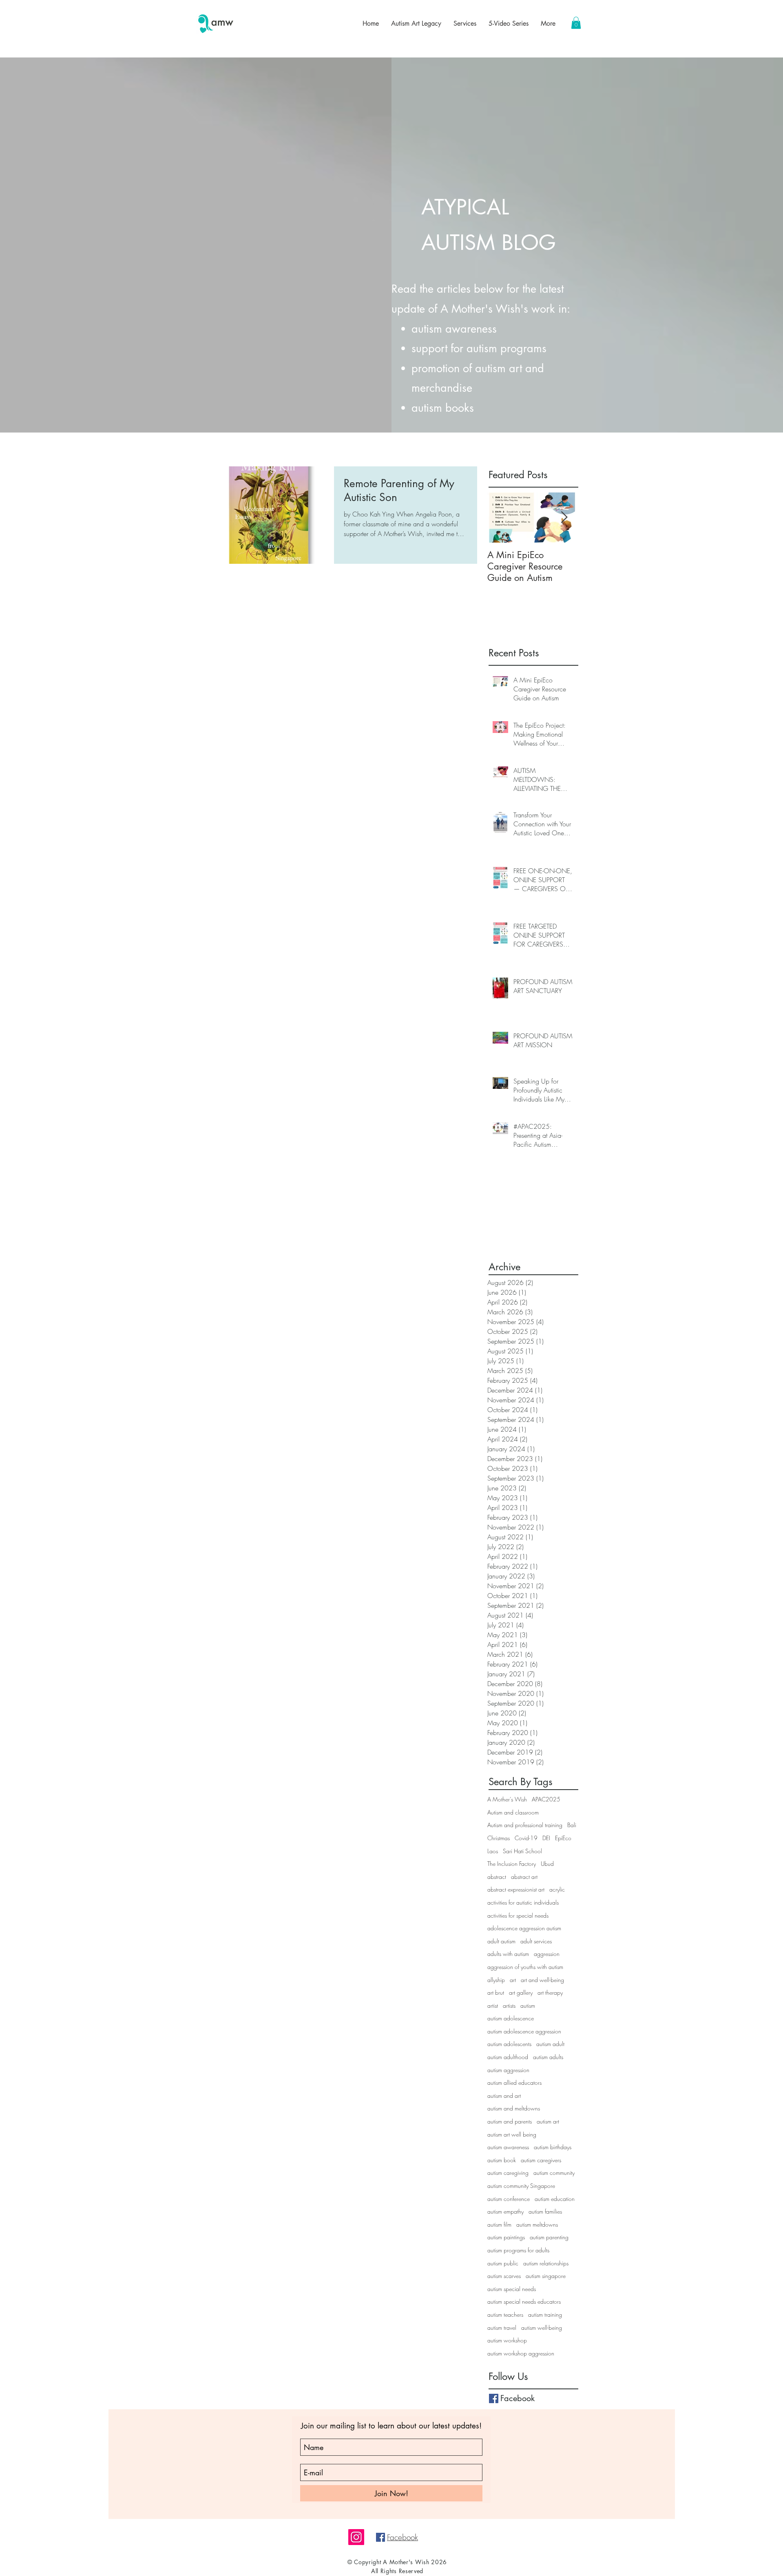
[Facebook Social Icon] (380, 2537)
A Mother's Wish (507, 1799)
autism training (545, 2314)
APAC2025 (546, 1799)
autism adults (548, 2057)
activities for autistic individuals (523, 1902)
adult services (536, 1941)
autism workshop (507, 2340)
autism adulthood (508, 2057)
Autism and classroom (513, 1812)
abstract (497, 1877)
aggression (547, 1954)
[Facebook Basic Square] (494, 2398)
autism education (555, 2199)
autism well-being (542, 2328)
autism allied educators (514, 2083)
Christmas (499, 1838)
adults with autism (508, 1954)
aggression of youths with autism (525, 1967)
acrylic (557, 1889)
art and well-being (542, 1980)
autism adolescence (511, 2018)
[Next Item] (564, 518)
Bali (572, 1825)
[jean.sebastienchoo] (356, 2537)
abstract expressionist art (516, 1889)
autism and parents (510, 2121)
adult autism (501, 1941)
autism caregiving (508, 2173)
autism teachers (505, 2314)
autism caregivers (541, 2160)
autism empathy (505, 2211)
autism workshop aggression (521, 2353)
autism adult (550, 2044)
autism (528, 2005)
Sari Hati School (522, 1851)
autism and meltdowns (514, 2108)
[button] (576, 23)
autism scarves (504, 2276)
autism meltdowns (537, 2224)
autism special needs (512, 2289)
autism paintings (506, 2237)
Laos (493, 1851)
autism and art (504, 2096)
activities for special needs (518, 1915)
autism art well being (512, 2134)
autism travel (502, 2328)
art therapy (550, 1992)
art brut (496, 1992)
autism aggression (508, 2070)
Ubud (547, 1864)
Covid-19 (526, 1838)
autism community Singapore (521, 2186)
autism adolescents (509, 2044)
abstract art (524, 1877)
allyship (496, 1980)
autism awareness (508, 2147)
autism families (545, 2211)
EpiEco (563, 1838)
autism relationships (546, 2263)
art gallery (521, 1992)
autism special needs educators (524, 2301)
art (513, 1980)
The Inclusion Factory (512, 1864)
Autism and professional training (525, 1825)
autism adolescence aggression (524, 2031)
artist (493, 2005)
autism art (548, 2121)
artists (509, 2005)
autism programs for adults (518, 2250)
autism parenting (549, 2237)
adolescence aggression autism (524, 1928)
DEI (546, 1838)
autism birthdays (553, 2147)
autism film (499, 2224)
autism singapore (546, 2276)
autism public (503, 2263)
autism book (502, 2160)
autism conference (509, 2199)
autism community (554, 2173)
